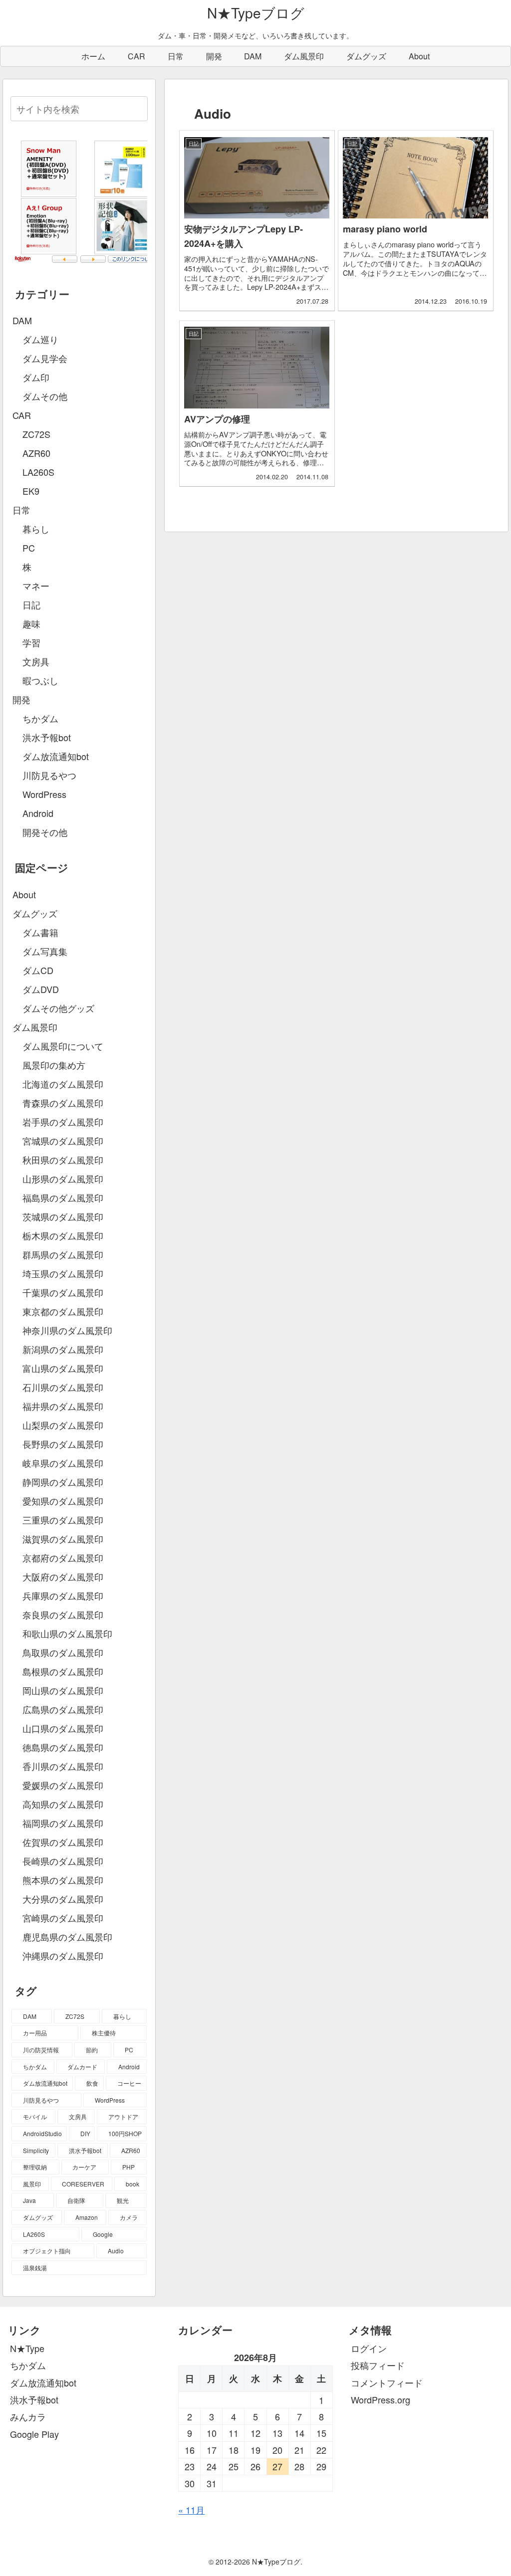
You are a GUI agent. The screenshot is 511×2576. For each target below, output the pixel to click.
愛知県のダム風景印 (63, 1501)
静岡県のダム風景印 (63, 1482)
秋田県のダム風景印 (63, 1160)
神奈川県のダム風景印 (67, 1330)
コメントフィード (387, 2382)
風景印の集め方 (54, 1065)
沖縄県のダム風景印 (63, 1956)
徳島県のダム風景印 (63, 1747)
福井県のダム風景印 (63, 1406)
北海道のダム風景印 (63, 1084)
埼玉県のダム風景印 (63, 1273)
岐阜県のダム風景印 (63, 1463)
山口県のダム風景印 (63, 1728)
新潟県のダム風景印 (63, 1349)
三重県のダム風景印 (63, 1520)
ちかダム (28, 2365)
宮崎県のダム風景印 (63, 1918)
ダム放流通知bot (43, 2382)
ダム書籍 (40, 932)
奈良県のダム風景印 (63, 1614)
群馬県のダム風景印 (63, 1254)
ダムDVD (41, 989)
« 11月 (191, 2510)
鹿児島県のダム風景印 (67, 1937)
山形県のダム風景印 (63, 1179)
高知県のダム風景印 (63, 1804)
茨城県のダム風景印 (63, 1216)
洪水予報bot (34, 2399)
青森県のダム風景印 (63, 1103)
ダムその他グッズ (58, 1008)
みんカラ (28, 2416)
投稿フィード (378, 2365)
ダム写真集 (45, 951)
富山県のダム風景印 (63, 1368)
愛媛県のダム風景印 (63, 1785)
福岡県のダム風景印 (63, 1823)
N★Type (27, 2348)
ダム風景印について (63, 1046)
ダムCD (38, 970)
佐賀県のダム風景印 (63, 1842)
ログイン (369, 2348)
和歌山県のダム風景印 (67, 1633)
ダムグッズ (35, 913)
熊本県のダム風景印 (63, 1880)
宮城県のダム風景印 (63, 1141)
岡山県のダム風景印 (63, 1690)
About (24, 894)
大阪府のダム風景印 (63, 1577)
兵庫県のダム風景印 (63, 1595)
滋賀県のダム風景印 (63, 1539)
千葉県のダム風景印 (63, 1292)
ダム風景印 (35, 1027)
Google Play (34, 2434)
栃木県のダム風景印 (63, 1235)
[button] (138, 108)
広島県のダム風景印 (63, 1709)
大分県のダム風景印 (63, 1899)
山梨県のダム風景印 (63, 1425)
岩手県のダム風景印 (63, 1122)
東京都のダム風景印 (63, 1311)
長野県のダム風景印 (63, 1444)
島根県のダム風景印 (63, 1671)
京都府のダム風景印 (63, 1558)
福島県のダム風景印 (63, 1197)
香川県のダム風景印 (63, 1766)
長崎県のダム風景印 (63, 1861)
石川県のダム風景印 (63, 1387)
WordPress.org (381, 2399)
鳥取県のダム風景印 (63, 1652)
